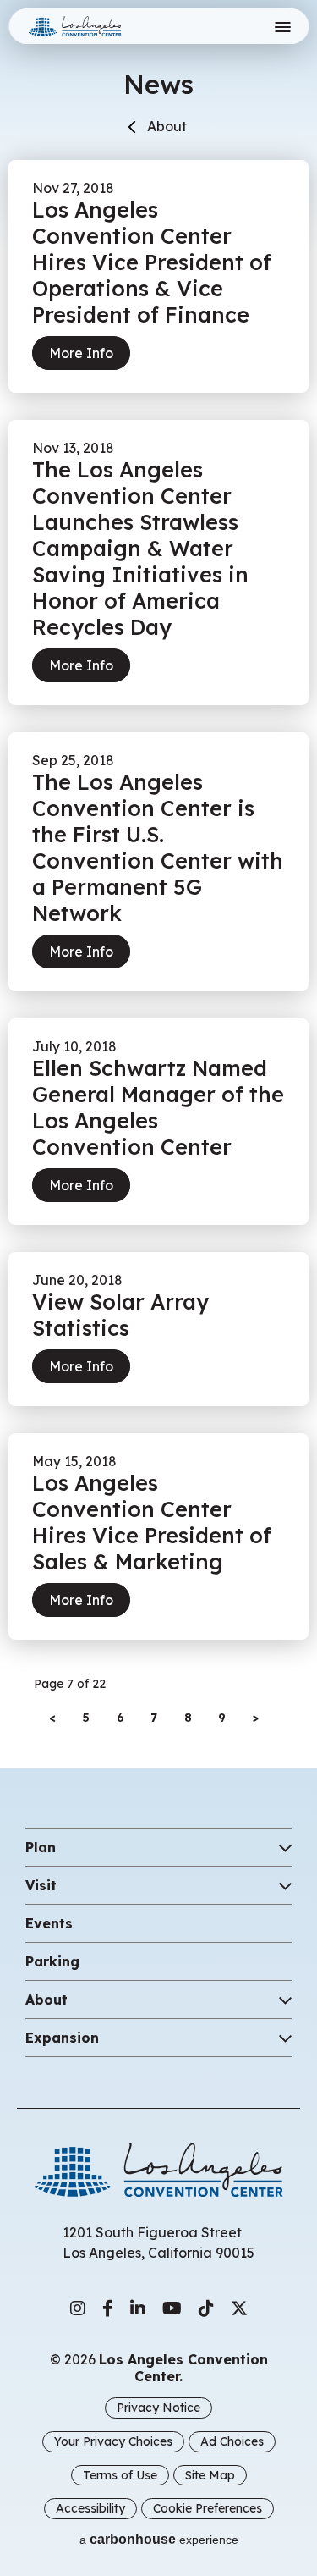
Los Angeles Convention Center (96, 26)
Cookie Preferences (208, 2508)
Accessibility (90, 2508)
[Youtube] (172, 2308)
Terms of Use (120, 2475)
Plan (41, 1847)
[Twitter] (239, 2308)
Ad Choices (232, 2441)
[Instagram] (78, 2308)
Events (49, 1923)
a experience (159, 2539)
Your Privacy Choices (113, 2441)
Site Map (210, 2475)
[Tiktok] (206, 2308)
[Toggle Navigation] (282, 27)
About (167, 126)
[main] (158, 867)
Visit (41, 1885)
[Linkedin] (138, 2308)
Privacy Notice (158, 2408)
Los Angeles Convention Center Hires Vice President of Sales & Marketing (152, 1522)
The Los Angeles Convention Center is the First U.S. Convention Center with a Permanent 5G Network (158, 847)
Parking (52, 1961)
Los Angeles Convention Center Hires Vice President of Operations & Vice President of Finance (152, 262)
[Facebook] (108, 2308)
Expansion (62, 2038)
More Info (81, 353)
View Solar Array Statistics (120, 1315)
